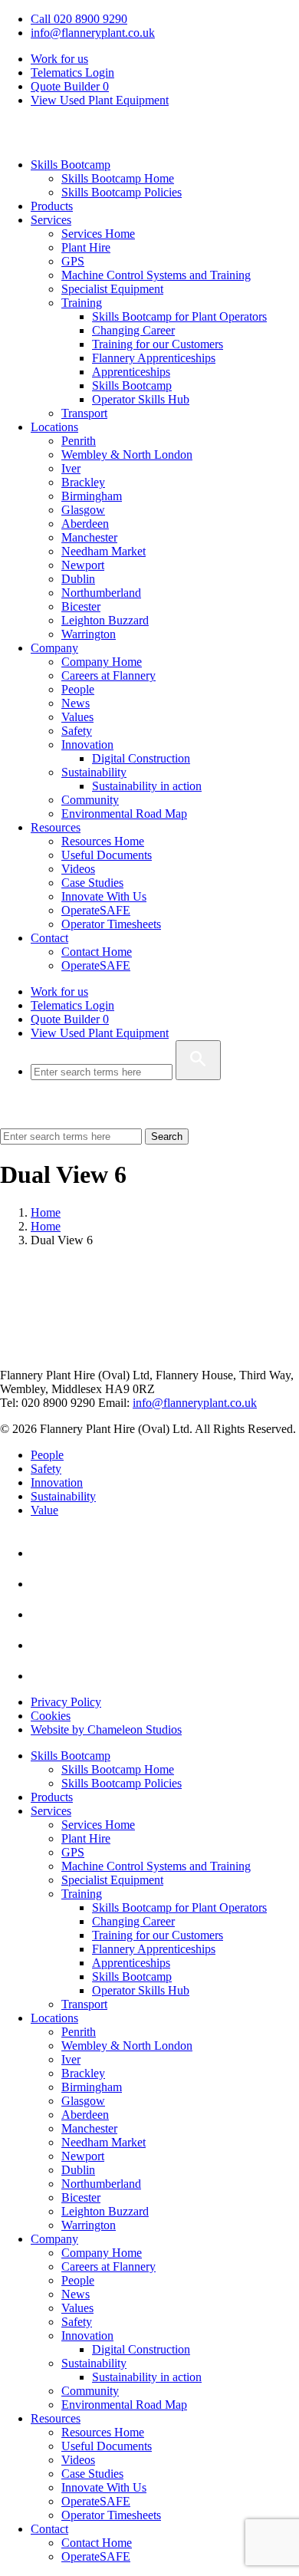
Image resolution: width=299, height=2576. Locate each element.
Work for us (59, 59)
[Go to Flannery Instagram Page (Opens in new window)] (44, 1676)
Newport (83, 565)
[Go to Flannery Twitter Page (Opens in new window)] (44, 1645)
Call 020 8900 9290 (79, 19)
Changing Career (133, 330)
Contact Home (97, 952)
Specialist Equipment (112, 289)
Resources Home (103, 841)
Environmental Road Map (124, 814)
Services (51, 220)
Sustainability (94, 772)
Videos (78, 869)
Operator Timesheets (111, 924)
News (76, 703)
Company (54, 648)
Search (167, 1136)
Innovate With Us (104, 896)
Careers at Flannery (108, 675)
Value (44, 1510)
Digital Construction (141, 758)
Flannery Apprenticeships (154, 358)
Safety (77, 731)
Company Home (102, 662)
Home (46, 1212)
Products (52, 206)
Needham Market (103, 551)
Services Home (98, 234)
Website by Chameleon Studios (106, 1729)
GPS (73, 261)
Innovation (87, 744)
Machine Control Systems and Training (156, 275)
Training (82, 303)
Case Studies (92, 883)
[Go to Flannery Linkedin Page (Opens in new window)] (44, 1553)
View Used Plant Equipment (100, 100)
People (78, 689)
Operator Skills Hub (141, 399)
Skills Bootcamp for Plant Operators (179, 316)
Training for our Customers (158, 344)
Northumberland (101, 593)
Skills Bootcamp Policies (122, 192)
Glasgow (83, 510)
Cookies (51, 1716)
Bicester (81, 606)
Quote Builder (70, 1019)
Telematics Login (72, 72)
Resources (56, 827)
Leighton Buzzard (105, 620)
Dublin (78, 579)
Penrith (79, 441)
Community (90, 800)
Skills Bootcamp (71, 165)
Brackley (83, 482)
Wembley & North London (127, 455)
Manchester (89, 537)
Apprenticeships (131, 372)
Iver (71, 468)
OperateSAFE (96, 910)
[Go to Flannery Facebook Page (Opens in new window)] (44, 1614)
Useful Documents (107, 855)
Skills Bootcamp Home (118, 178)
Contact (49, 938)
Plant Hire (86, 247)
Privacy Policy (66, 1702)
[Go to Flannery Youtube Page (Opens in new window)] (44, 1584)
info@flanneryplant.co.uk (93, 33)
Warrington (89, 634)
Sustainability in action (147, 786)
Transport (84, 413)
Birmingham (92, 496)
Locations (54, 427)
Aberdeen (85, 524)
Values (77, 717)
